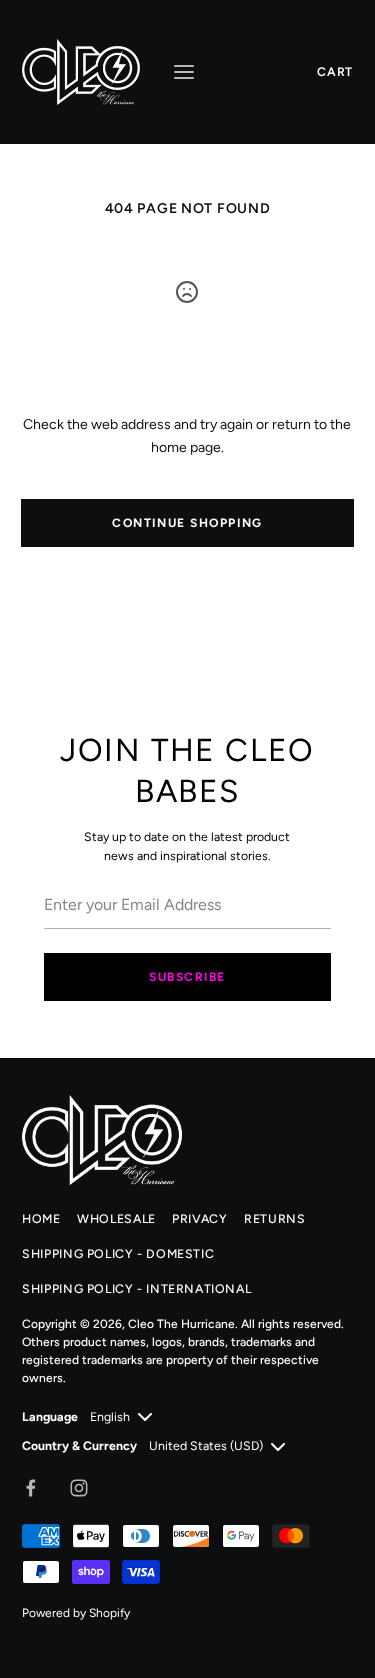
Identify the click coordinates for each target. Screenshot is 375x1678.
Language (50, 1416)
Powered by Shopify (76, 1613)
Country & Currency (79, 1445)
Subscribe (187, 977)
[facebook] (31, 1488)
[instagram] (79, 1488)
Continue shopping (187, 523)
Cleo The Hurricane (181, 1324)
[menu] (184, 72)
